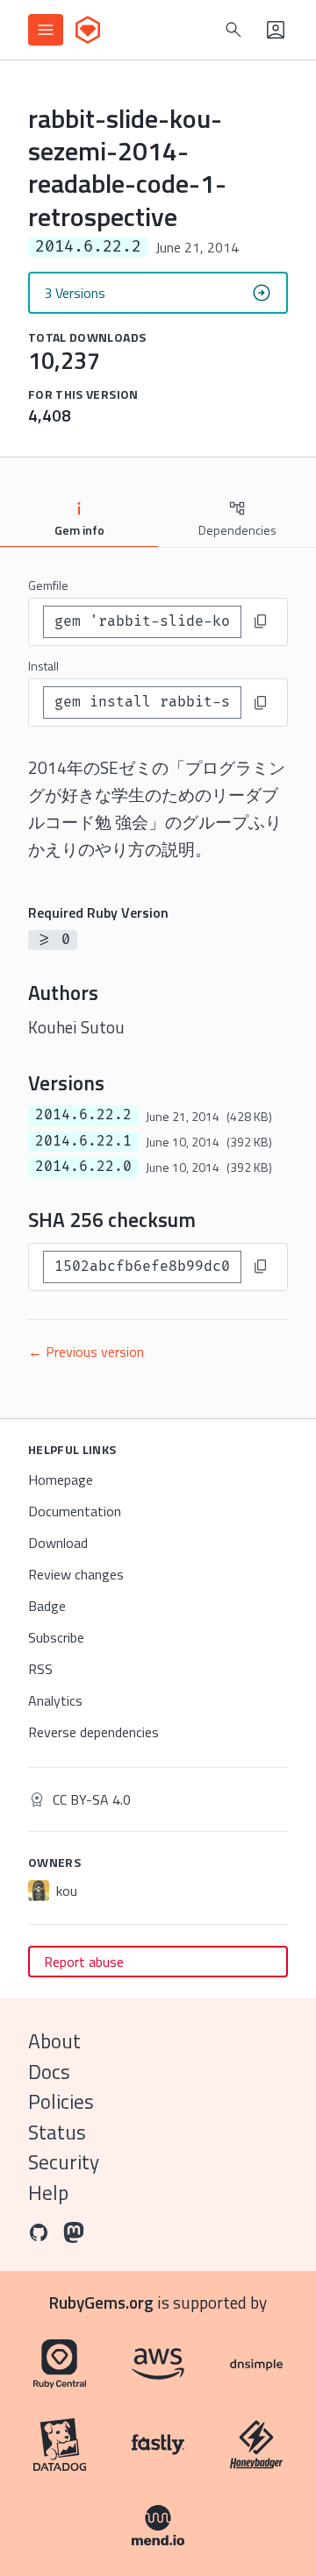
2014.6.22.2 (83, 1115)
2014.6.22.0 (83, 1167)
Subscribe (56, 1637)
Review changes (76, 1574)
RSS (40, 1669)
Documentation (75, 1511)
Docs (49, 2072)
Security (64, 2162)
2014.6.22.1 (83, 1141)
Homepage (61, 1480)
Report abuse (84, 1962)
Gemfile (48, 585)
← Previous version (86, 1352)
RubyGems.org (101, 2302)
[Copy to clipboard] (261, 621)
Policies (61, 2101)
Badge (47, 1606)
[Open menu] (46, 30)
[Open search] (233, 30)
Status (57, 2132)
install (43, 666)
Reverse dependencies (93, 1732)
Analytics (55, 1700)
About (54, 2041)
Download (58, 1543)
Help (48, 2193)
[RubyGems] (88, 30)
